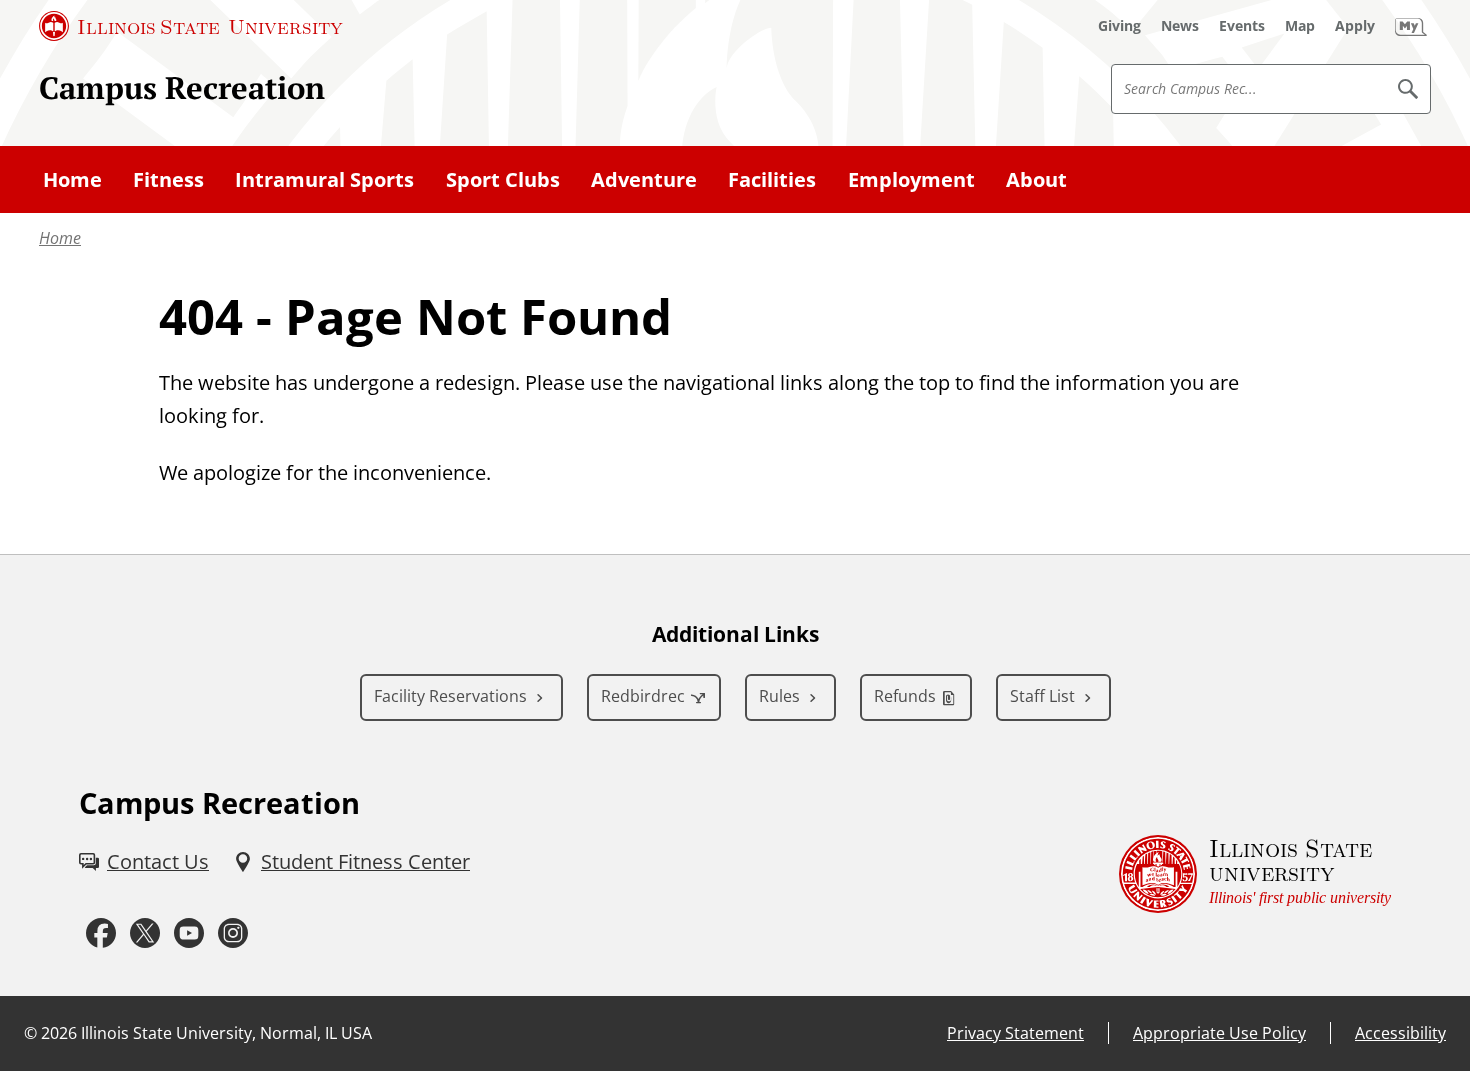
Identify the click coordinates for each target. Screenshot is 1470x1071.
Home (60, 238)
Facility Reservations (450, 696)
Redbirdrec (643, 696)
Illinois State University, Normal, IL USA (226, 1033)
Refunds (905, 696)
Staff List (1042, 696)
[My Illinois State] (1411, 26)
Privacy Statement (1015, 1033)
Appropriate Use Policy (1219, 1033)
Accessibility (1400, 1033)
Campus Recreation (182, 87)
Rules (779, 696)
